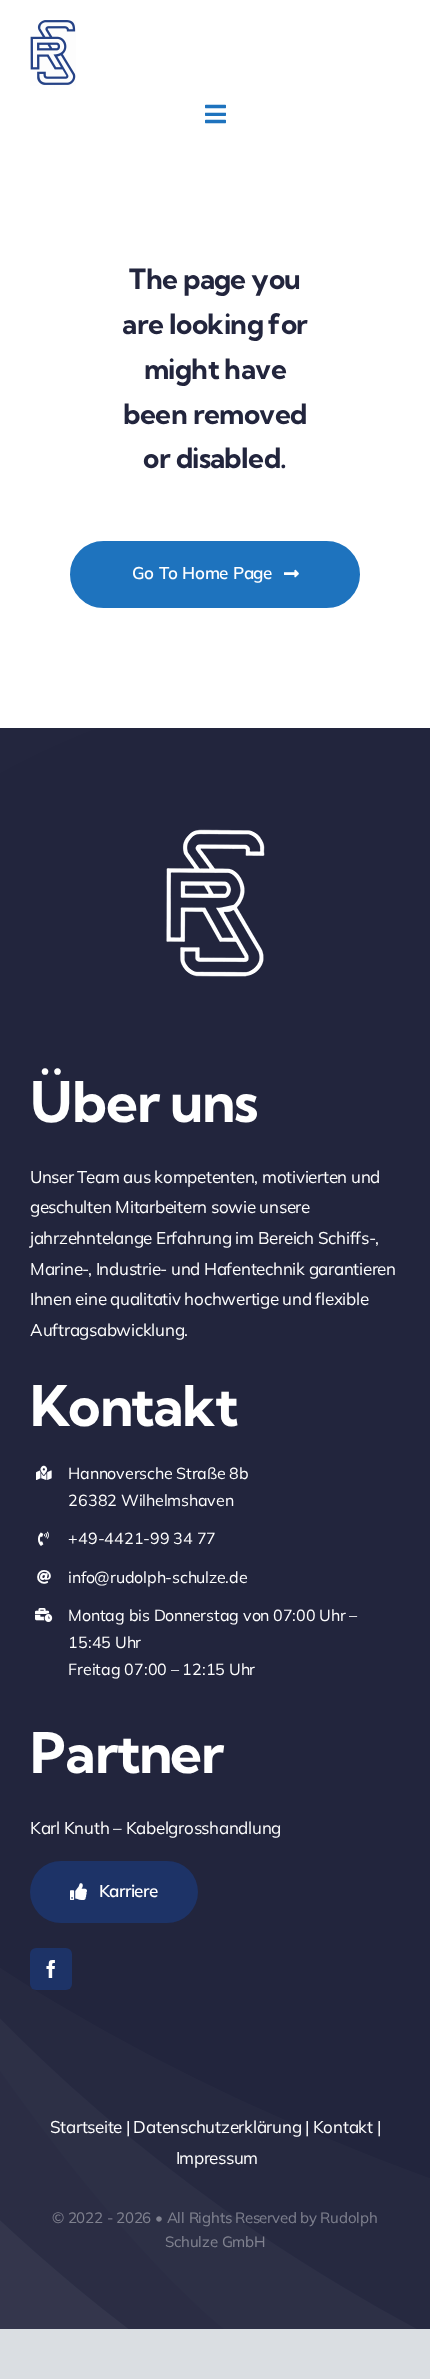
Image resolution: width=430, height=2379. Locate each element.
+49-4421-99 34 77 (142, 1538)
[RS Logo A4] (53, 28)
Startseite (86, 2126)
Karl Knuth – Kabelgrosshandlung (155, 1827)
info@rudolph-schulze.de (157, 1577)
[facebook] (51, 1969)
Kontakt (343, 2126)
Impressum (217, 2157)
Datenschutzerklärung (217, 2126)
